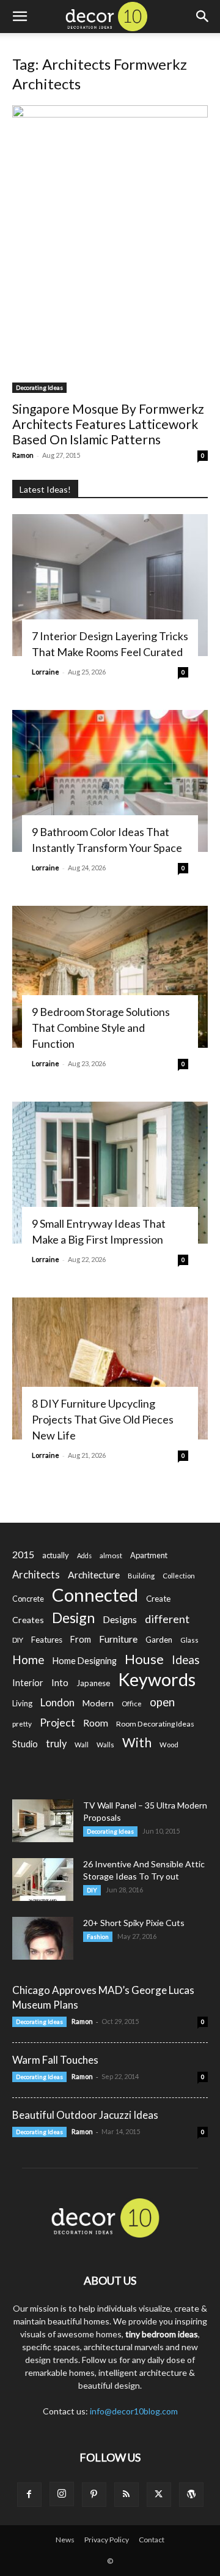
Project (57, 1723)
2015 (23, 1554)
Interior (28, 1683)
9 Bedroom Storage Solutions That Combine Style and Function (101, 1028)
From (81, 1639)
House (144, 1659)
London (57, 1702)
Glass (189, 1640)
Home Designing (85, 1661)
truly (56, 1743)
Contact (152, 2540)
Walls (105, 1745)
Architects (36, 1575)
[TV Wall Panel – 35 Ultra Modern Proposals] (43, 1821)
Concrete (28, 1599)
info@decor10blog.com (134, 2411)
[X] (159, 2495)
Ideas (186, 1660)
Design (73, 1618)
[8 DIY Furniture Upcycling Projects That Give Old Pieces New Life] (110, 1368)
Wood (169, 1745)
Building (141, 1576)
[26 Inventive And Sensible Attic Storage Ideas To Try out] (43, 1880)
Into (60, 1682)
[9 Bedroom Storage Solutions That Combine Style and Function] (110, 977)
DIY (18, 1640)
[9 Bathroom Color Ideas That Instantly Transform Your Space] (110, 781)
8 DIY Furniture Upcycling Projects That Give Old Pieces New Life (103, 1419)
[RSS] (127, 2495)
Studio (25, 1744)
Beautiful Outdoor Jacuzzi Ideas (85, 2115)
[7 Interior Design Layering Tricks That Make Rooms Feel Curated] (110, 585)
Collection (179, 1576)
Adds (84, 1555)
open (162, 1702)
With (137, 1743)
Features (47, 1640)
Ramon (23, 455)
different (167, 1619)
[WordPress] (191, 2495)
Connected (95, 1595)
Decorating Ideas (39, 387)
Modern (98, 1703)
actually (56, 1555)
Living (22, 1703)
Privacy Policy (107, 2540)
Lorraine (46, 672)
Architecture (94, 1574)
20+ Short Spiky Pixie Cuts (134, 1923)
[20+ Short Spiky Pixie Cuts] (43, 1938)
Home (28, 1659)
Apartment (149, 1555)
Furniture (118, 1639)
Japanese (93, 1683)
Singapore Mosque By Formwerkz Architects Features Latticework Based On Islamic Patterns (108, 424)
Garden (159, 1640)
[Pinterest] (94, 2495)
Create (158, 1599)
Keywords (157, 1680)
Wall (82, 1745)
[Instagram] (62, 2494)
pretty (22, 1724)
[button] (20, 17)
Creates (28, 1620)
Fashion (98, 1936)
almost (111, 1555)
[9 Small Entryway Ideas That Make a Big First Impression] (110, 1173)
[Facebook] (29, 2495)
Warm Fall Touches (55, 2060)
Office (132, 1704)
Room (96, 1723)
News (65, 2540)
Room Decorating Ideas (155, 1724)
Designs (120, 1619)
